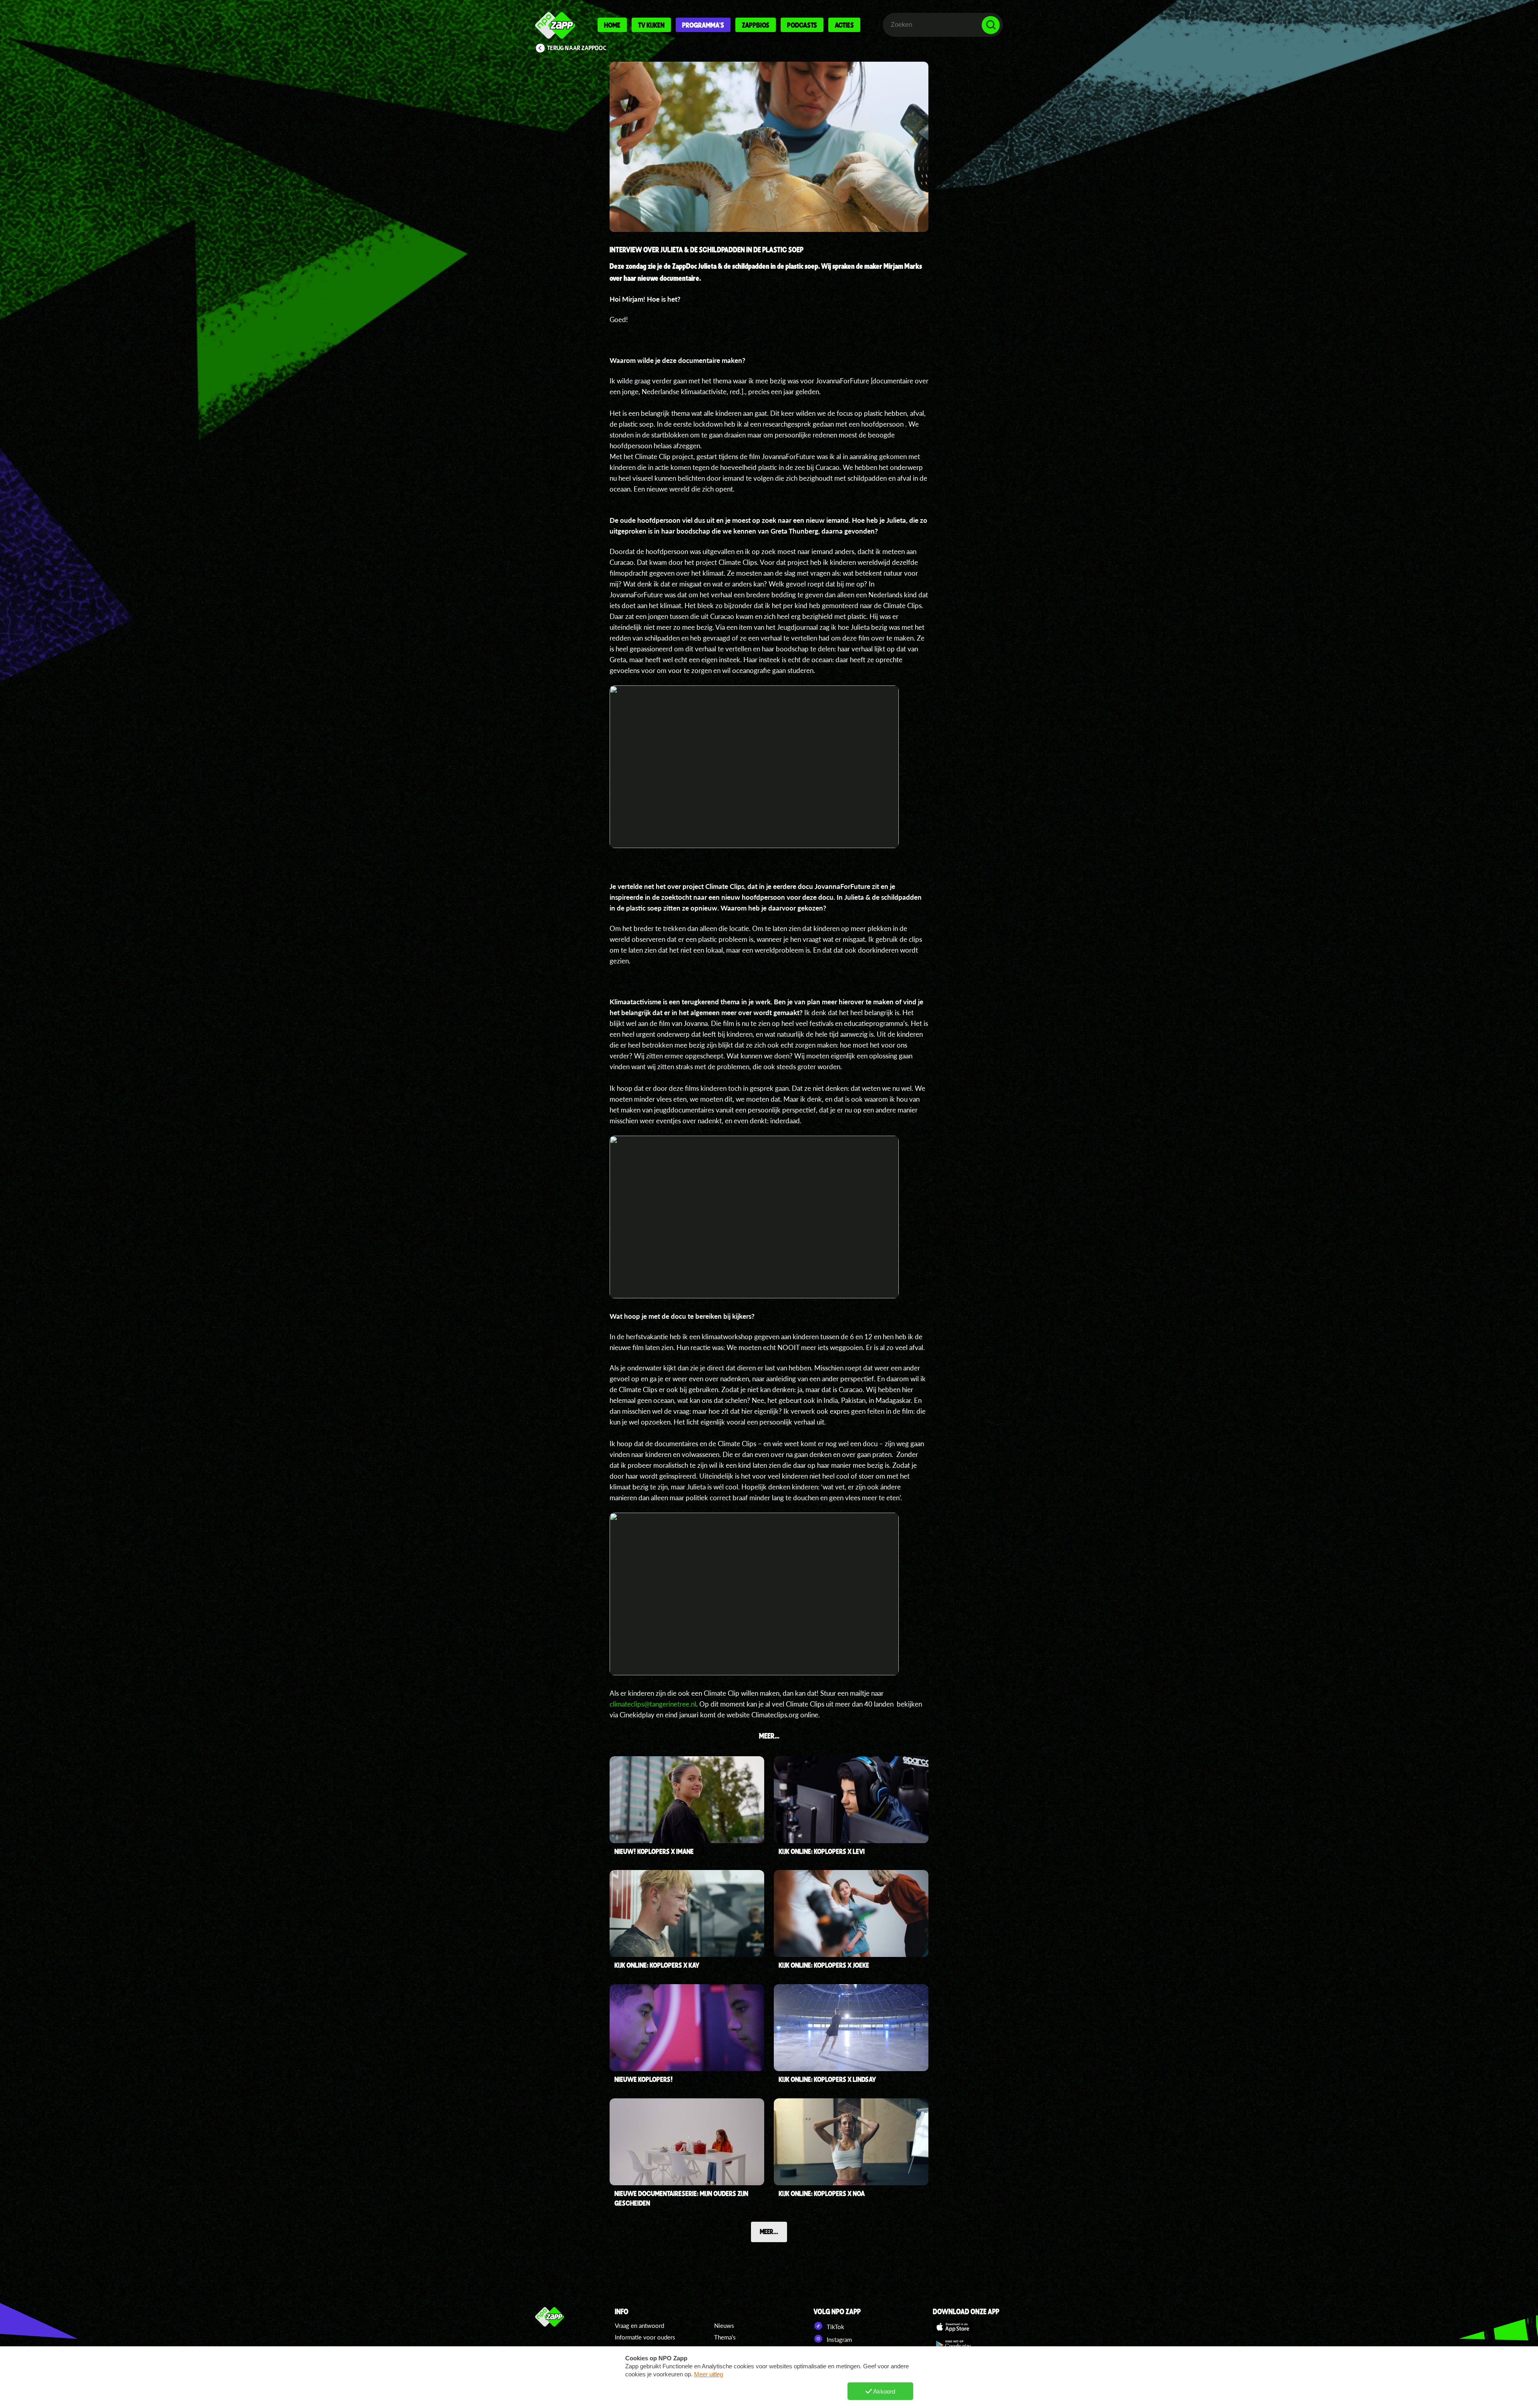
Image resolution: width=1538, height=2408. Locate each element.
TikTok (835, 2327)
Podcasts (802, 25)
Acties (844, 25)
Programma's (703, 25)
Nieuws (724, 2325)
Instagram (838, 2339)
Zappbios (756, 25)
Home (612, 25)
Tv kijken (651, 25)
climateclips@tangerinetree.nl (653, 1704)
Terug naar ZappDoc (577, 48)
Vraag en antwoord (639, 2325)
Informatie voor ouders (645, 2337)
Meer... (769, 2231)
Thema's (725, 2337)
